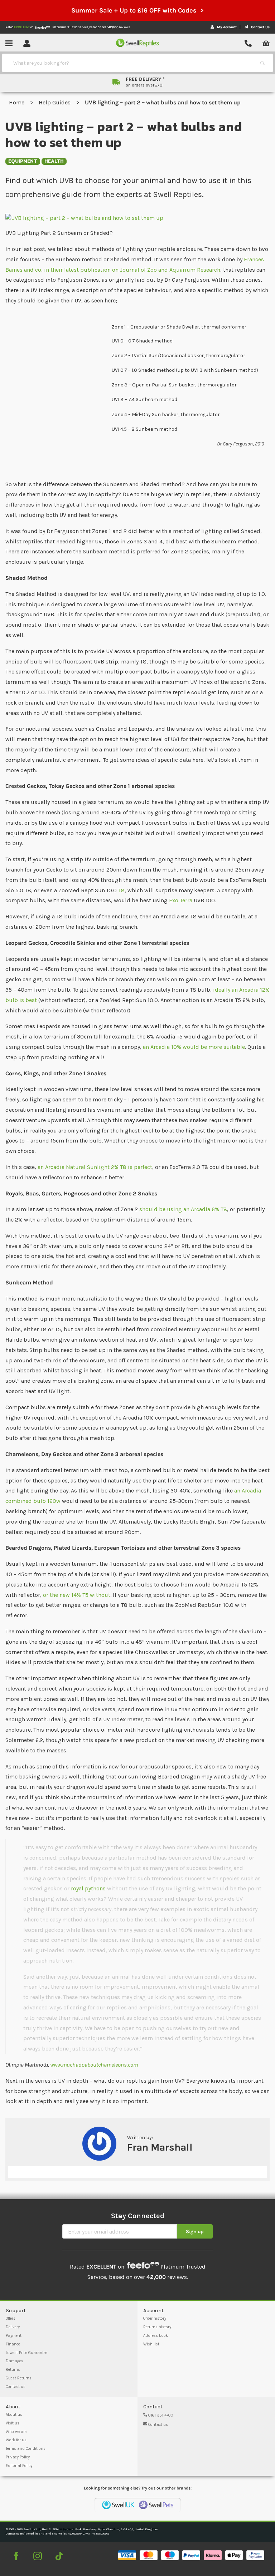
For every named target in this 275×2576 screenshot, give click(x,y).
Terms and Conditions (26, 2449)
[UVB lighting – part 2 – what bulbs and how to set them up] (137, 218)
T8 (121, 890)
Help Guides (55, 102)
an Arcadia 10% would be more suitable (194, 1047)
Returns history (157, 2327)
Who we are (16, 2432)
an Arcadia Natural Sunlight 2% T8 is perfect (95, 1167)
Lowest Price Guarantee (26, 2353)
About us (14, 2415)
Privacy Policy (18, 2457)
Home (17, 102)
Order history (155, 2318)
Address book (156, 2336)
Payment (14, 2336)
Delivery (13, 2327)
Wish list (151, 2344)
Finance (13, 2344)
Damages (15, 2361)
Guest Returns (19, 2378)
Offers (11, 2318)
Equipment (23, 161)
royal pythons (88, 1888)
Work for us (16, 2440)
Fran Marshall (160, 2147)
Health (54, 161)
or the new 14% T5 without (77, 1595)
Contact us (16, 2387)
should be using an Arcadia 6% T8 (183, 1209)
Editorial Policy (19, 2466)
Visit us (13, 2423)
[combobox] (131, 63)
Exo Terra (181, 900)
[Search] (262, 63)
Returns (13, 2370)
